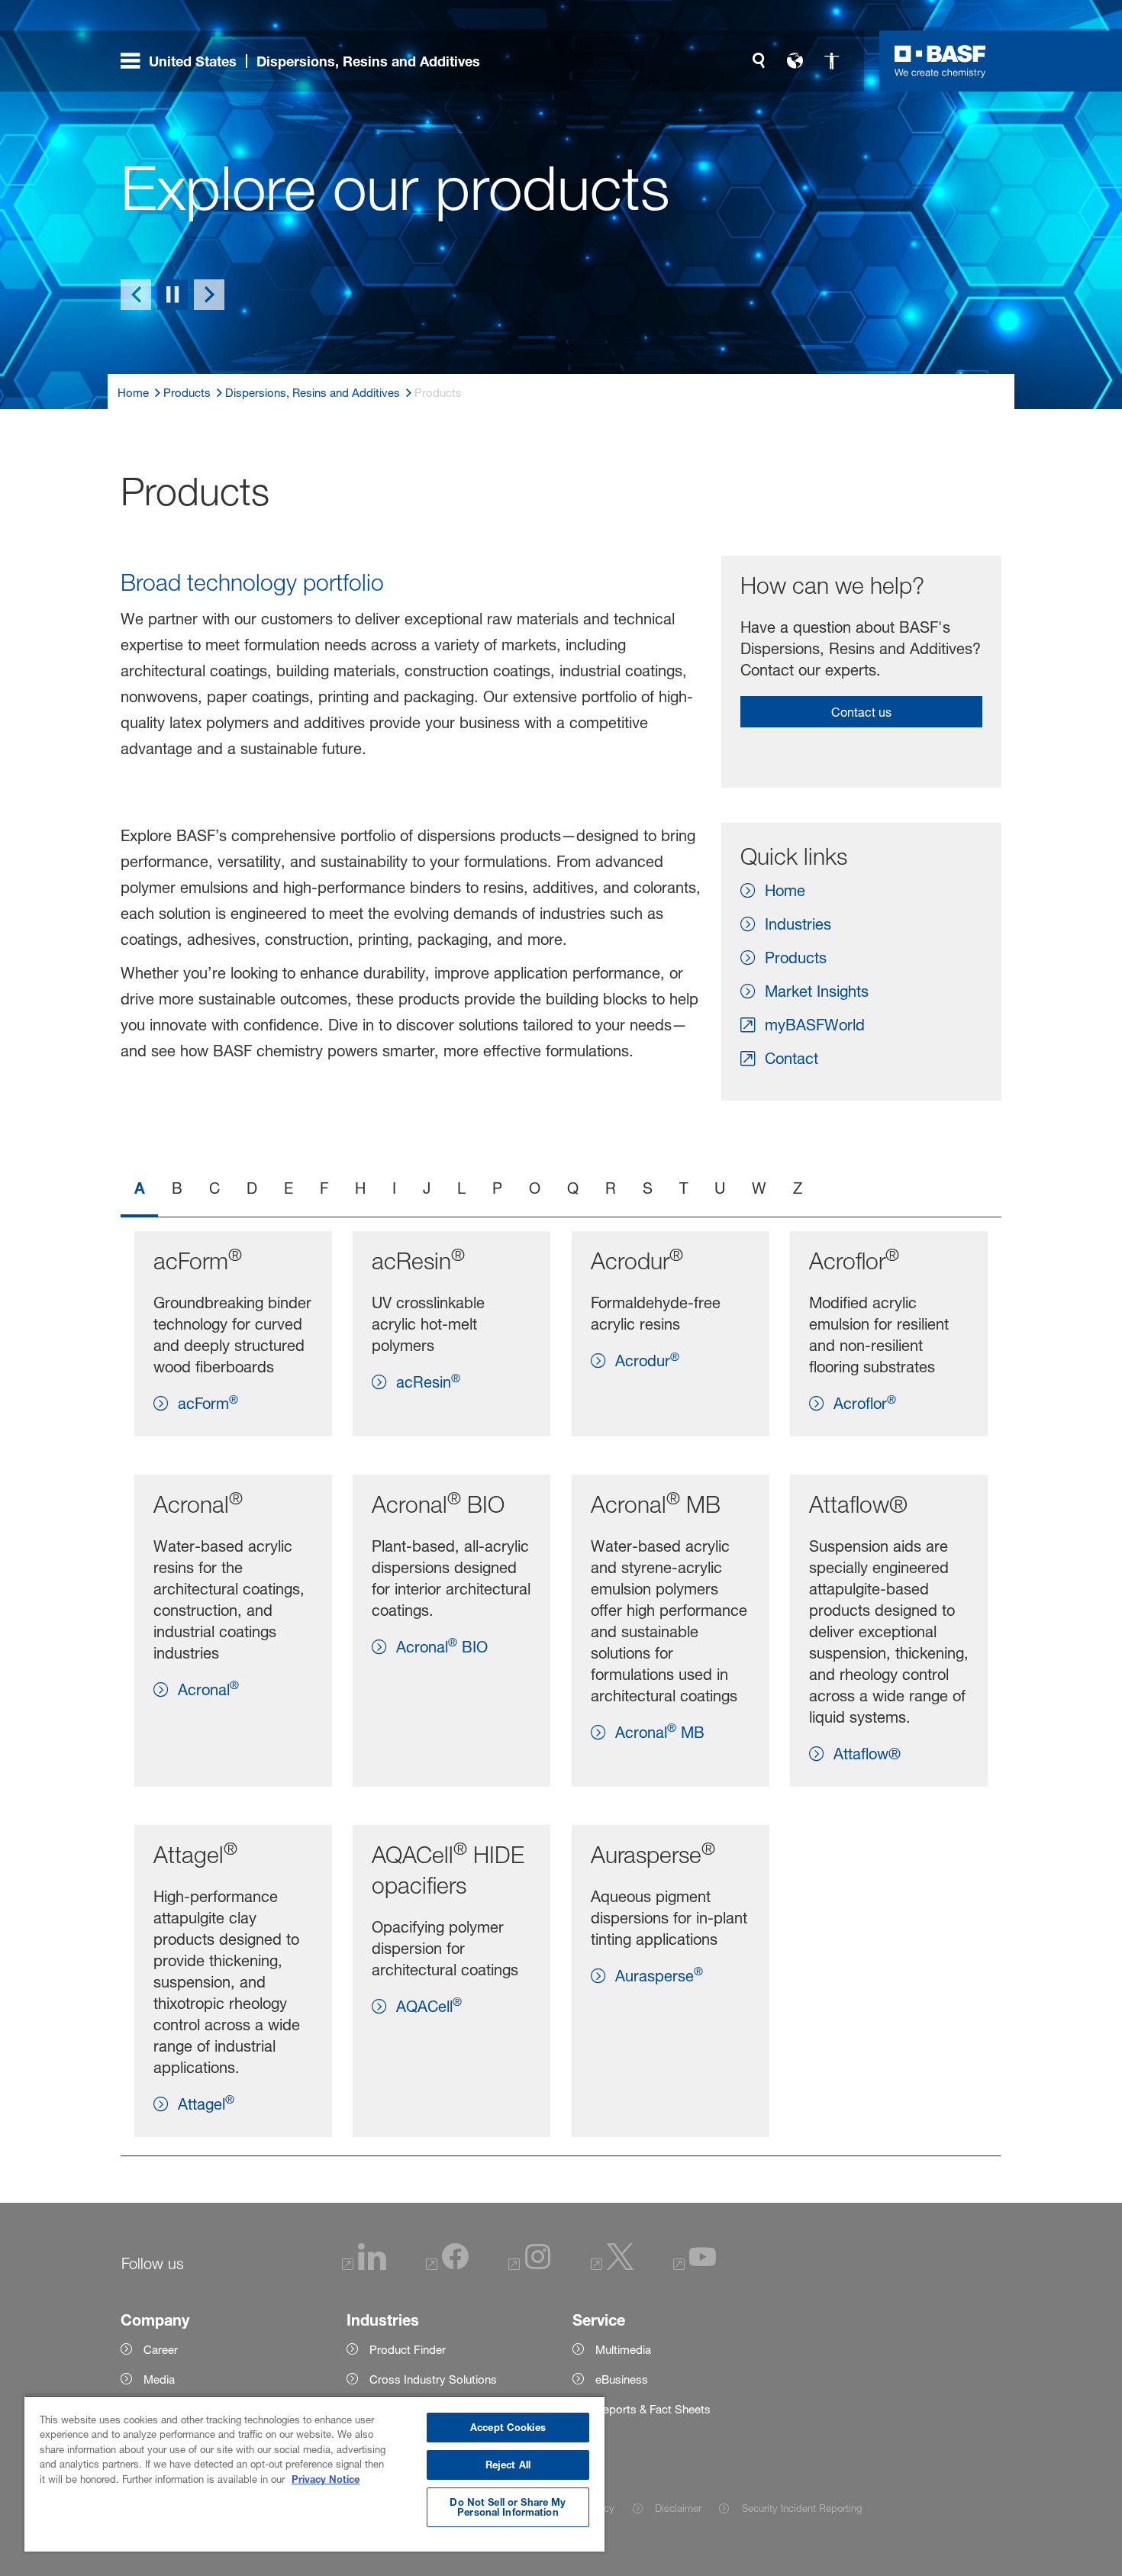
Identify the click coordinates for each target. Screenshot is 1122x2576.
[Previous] (136, 295)
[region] (314, 2473)
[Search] (759, 61)
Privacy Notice (326, 2479)
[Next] (209, 295)
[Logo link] (940, 61)
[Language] (795, 61)
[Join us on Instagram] (530, 2266)
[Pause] (172, 295)
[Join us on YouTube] (695, 2266)
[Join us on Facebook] (447, 2266)
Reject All (508, 2465)
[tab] (139, 1190)
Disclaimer (678, 2508)
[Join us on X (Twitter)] (612, 2266)
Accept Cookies (508, 2427)
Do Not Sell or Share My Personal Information (508, 2507)
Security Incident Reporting (801, 2508)
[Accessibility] (832, 61)
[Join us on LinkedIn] (364, 2266)
